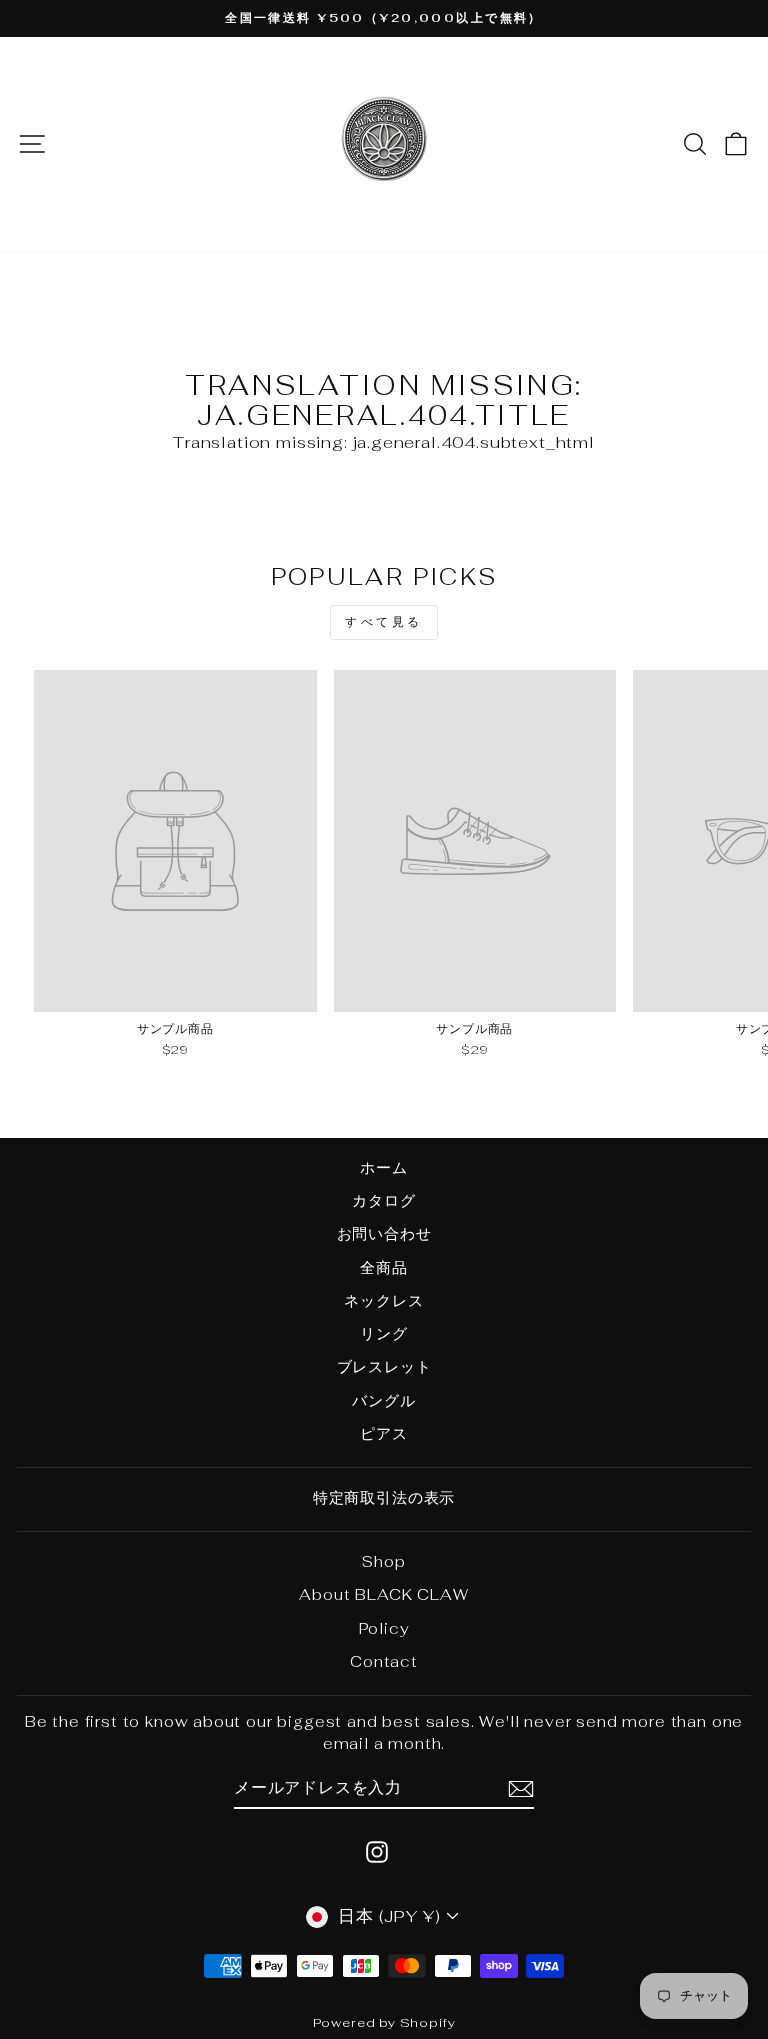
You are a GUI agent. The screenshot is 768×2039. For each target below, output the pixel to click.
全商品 (383, 1267)
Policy (384, 1628)
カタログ (383, 1200)
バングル (383, 1400)
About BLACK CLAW (383, 1594)
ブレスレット (384, 1366)
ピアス (383, 1433)
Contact (384, 1661)
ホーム (383, 1167)
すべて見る (384, 622)
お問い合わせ (384, 1233)
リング (383, 1333)
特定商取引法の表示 (384, 1497)
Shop (383, 1561)
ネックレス (383, 1300)
